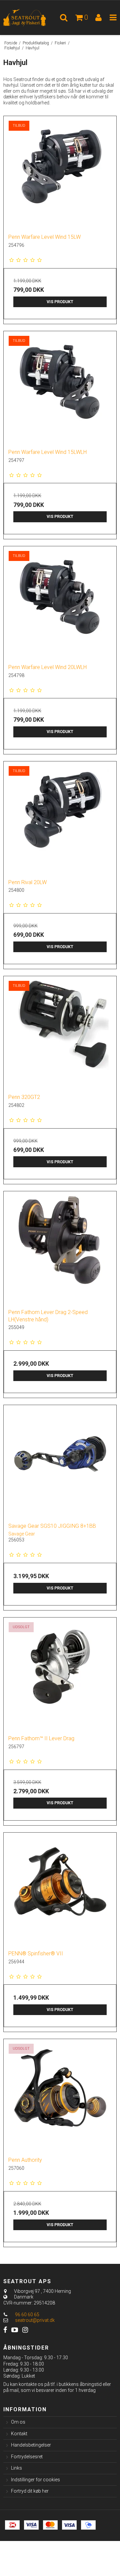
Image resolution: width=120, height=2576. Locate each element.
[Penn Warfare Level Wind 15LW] (60, 172)
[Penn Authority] (60, 2095)
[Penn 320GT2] (60, 1033)
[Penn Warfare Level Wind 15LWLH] (60, 388)
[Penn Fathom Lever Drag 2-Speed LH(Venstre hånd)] (60, 1248)
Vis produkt (60, 302)
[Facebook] (5, 2330)
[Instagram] (25, 2330)
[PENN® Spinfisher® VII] (60, 1889)
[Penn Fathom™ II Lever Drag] (60, 1674)
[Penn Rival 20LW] (60, 818)
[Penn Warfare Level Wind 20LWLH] (60, 603)
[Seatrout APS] (30, 18)
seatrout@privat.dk (35, 2320)
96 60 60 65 (27, 2315)
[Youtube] (15, 2330)
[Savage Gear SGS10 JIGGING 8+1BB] (60, 1461)
